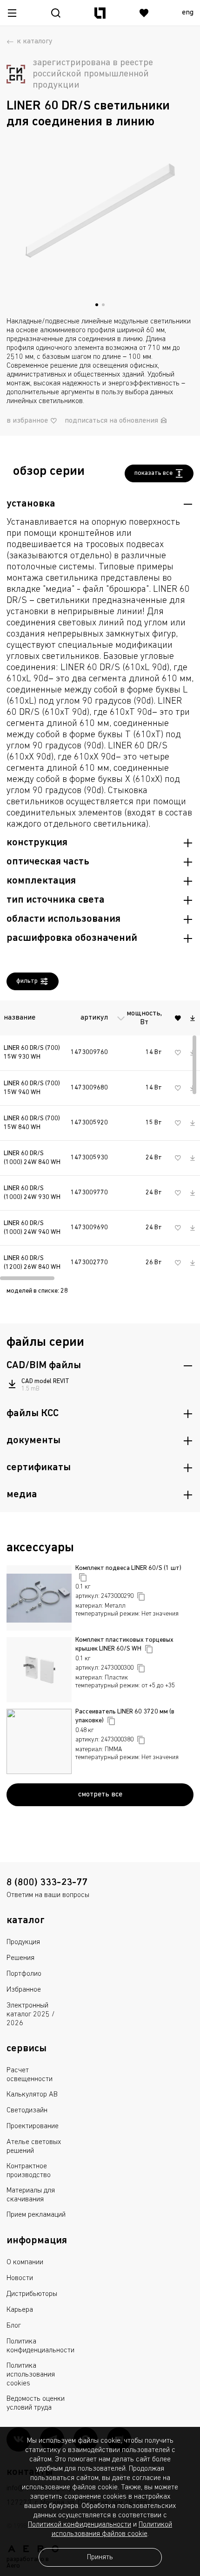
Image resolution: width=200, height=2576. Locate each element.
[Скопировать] (83, 1577)
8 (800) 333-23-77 (47, 1883)
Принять (100, 2557)
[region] (100, 1138)
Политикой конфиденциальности (80, 2525)
